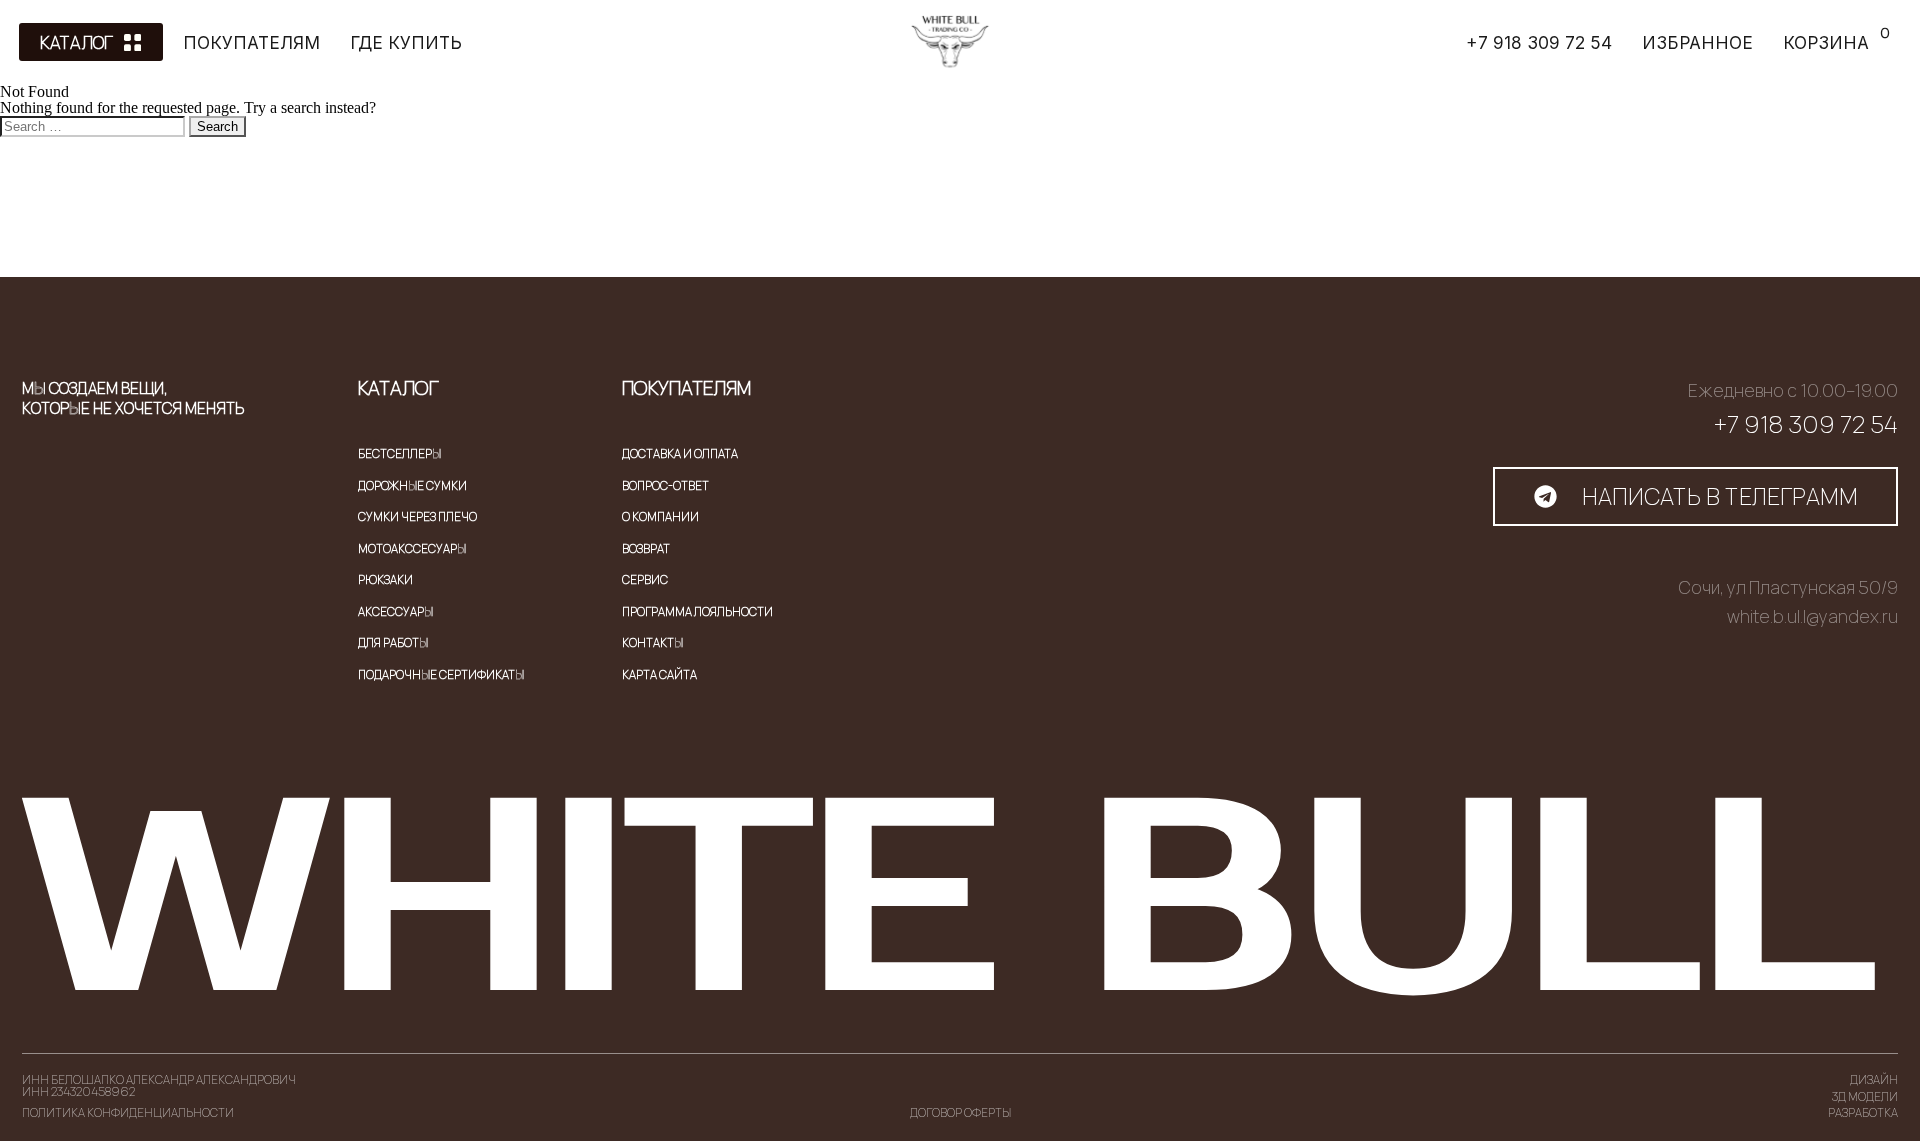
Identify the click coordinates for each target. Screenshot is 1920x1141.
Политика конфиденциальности (128, 1112)
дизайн (1874, 1079)
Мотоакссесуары (412, 548)
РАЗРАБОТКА (1863, 1112)
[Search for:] (94, 125)
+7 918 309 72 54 (1806, 424)
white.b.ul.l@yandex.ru (1812, 616)
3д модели (1865, 1096)
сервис (645, 579)
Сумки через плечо (417, 516)
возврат (646, 548)
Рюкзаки (385, 579)
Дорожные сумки (412, 485)
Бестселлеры (399, 453)
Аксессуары (395, 611)
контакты (652, 642)
